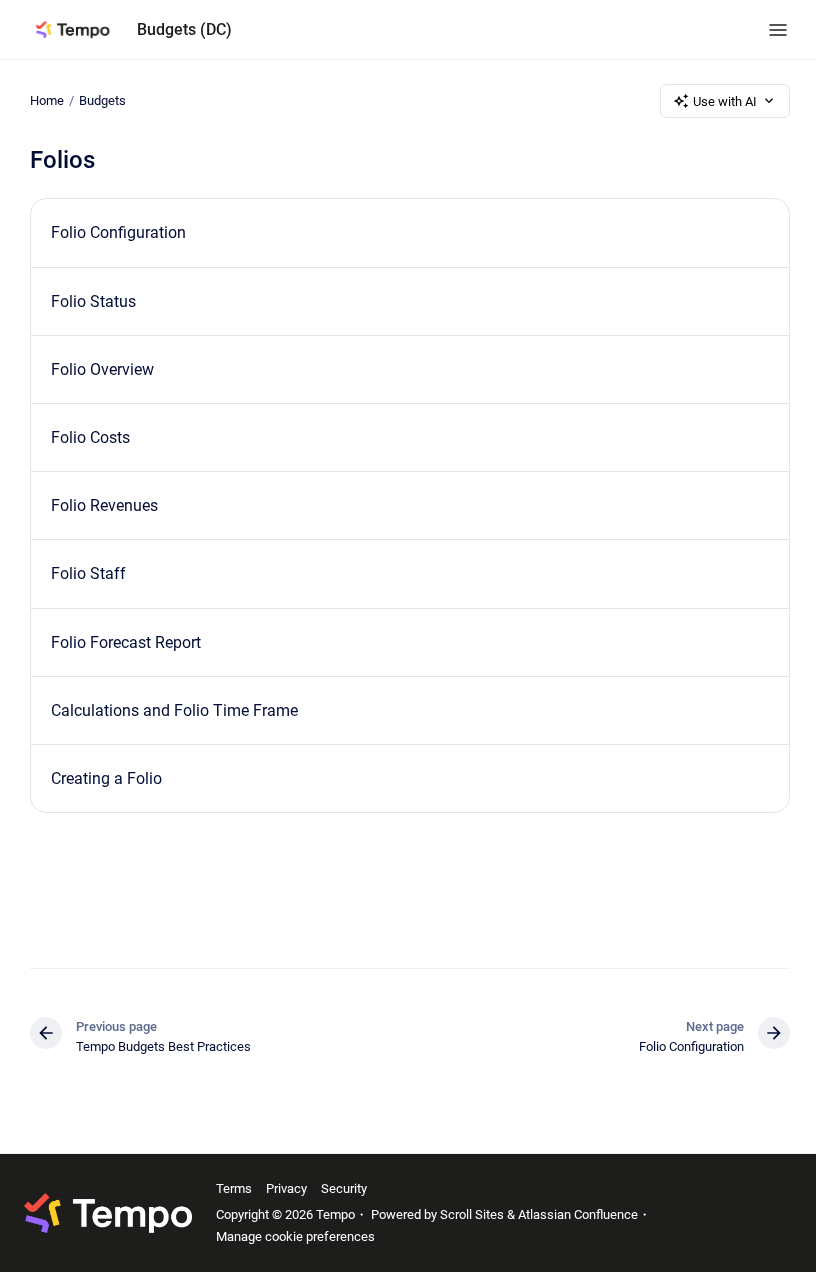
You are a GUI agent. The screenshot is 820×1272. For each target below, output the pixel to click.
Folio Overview (102, 369)
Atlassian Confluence (578, 1214)
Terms (234, 1188)
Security (344, 1188)
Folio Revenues (104, 505)
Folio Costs (90, 437)
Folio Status (93, 301)
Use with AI (725, 101)
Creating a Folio (106, 778)
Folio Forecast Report (126, 642)
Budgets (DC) (184, 29)
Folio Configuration (118, 232)
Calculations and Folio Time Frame (174, 710)
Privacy (286, 1188)
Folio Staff (88, 573)
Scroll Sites (472, 1214)
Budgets (102, 100)
